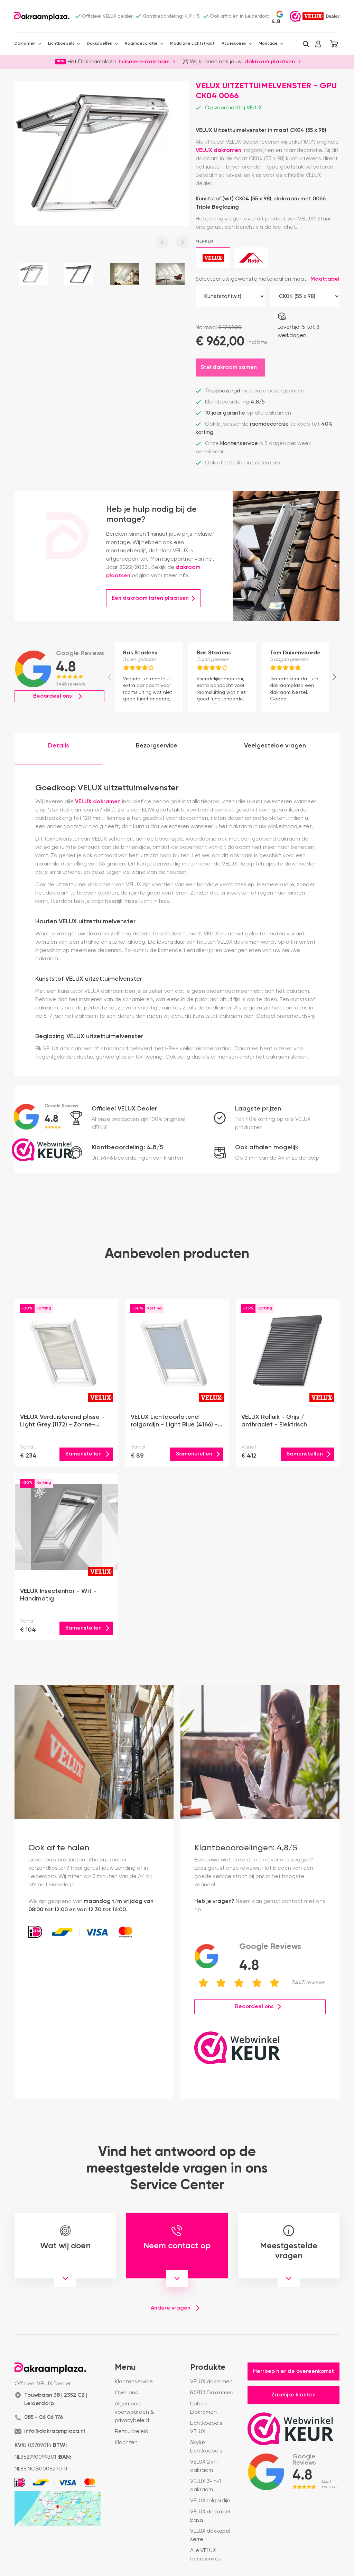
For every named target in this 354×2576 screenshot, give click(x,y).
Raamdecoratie (141, 44)
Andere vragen (171, 2308)
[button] (306, 44)
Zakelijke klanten (294, 2395)
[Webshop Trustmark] (295, 16)
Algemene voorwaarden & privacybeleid (134, 2412)
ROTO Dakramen (212, 2393)
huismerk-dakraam (144, 61)
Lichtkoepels (61, 44)
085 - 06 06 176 (44, 2418)
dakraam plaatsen (270, 61)
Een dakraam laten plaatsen (150, 598)
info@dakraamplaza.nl (55, 2431)
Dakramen (25, 44)
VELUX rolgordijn (210, 2501)
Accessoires (234, 44)
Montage (268, 44)
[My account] (318, 44)
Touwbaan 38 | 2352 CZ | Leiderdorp (56, 2400)
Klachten (126, 2443)
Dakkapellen (100, 44)
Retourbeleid (132, 2432)
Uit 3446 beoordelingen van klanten (137, 1158)
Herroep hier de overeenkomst (294, 2371)
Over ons (126, 2393)
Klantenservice (134, 2382)
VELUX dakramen (218, 151)
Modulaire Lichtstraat (192, 44)
